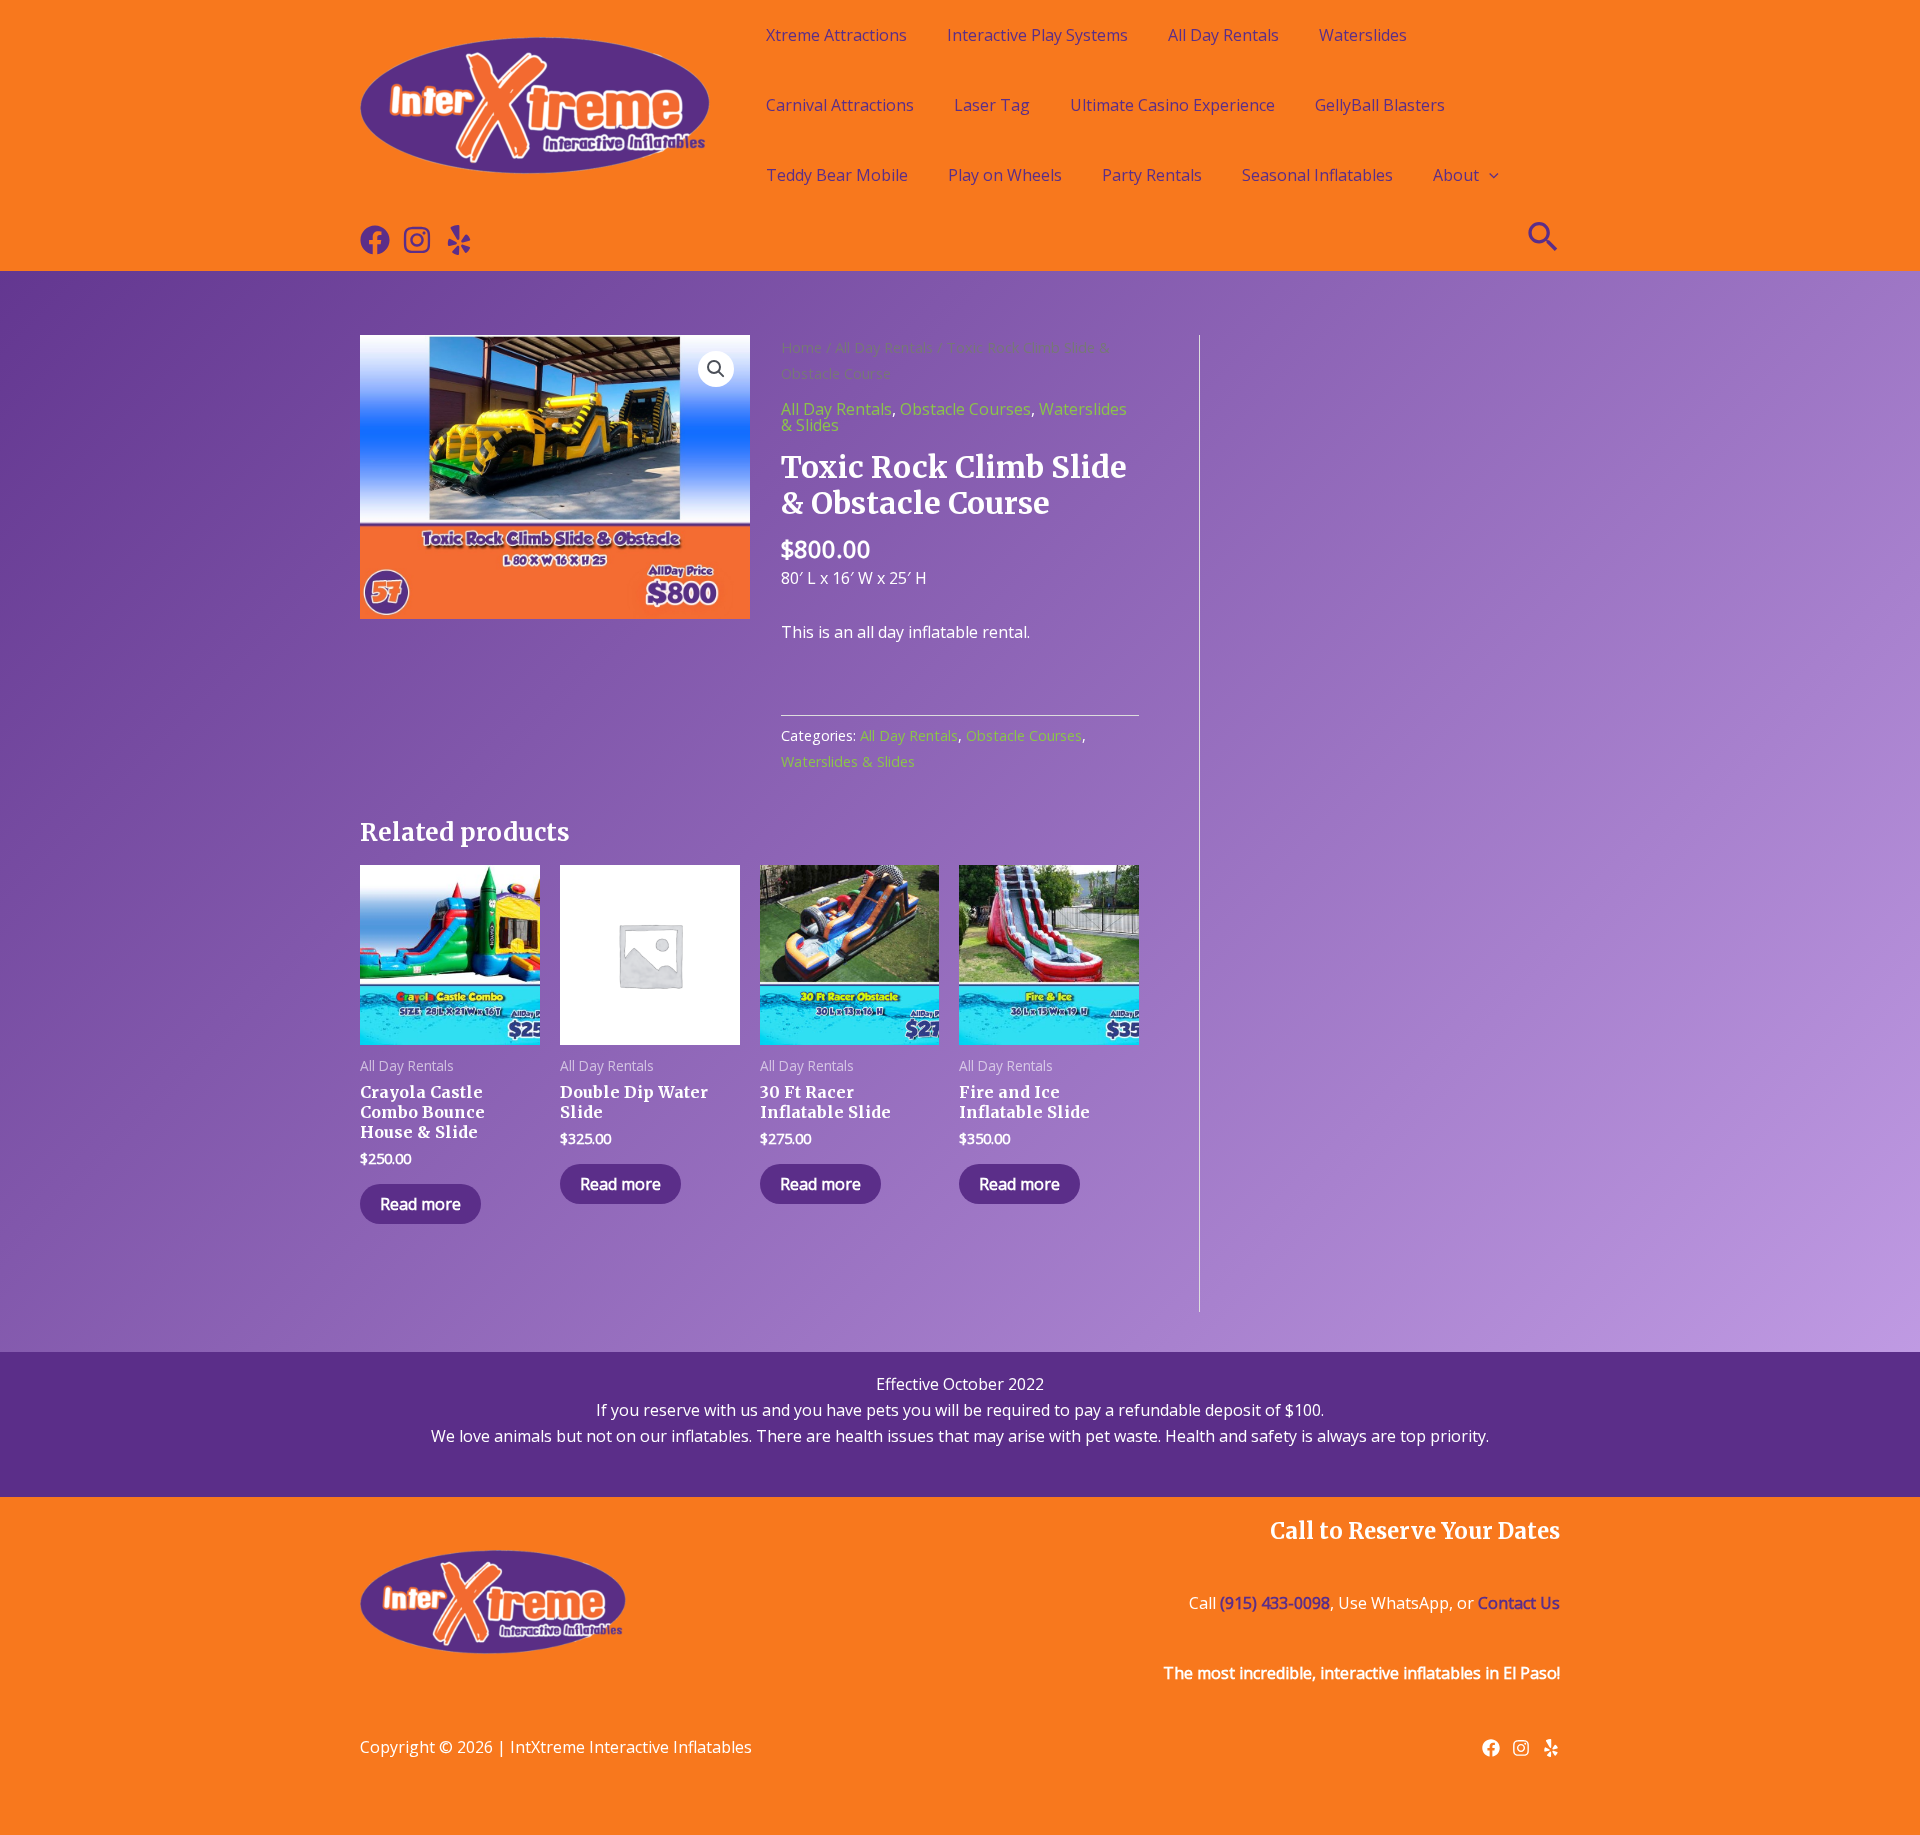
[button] (716, 369)
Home (801, 347)
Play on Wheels (1005, 175)
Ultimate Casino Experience (1172, 105)
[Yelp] (459, 240)
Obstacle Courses (965, 409)
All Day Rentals (1223, 35)
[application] (1489, 175)
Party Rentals (1152, 175)
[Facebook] (375, 240)
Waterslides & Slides (848, 761)
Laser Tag (992, 105)
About (1456, 175)
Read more (420, 1204)
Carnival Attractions (840, 105)
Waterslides (1363, 35)
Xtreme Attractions (836, 35)
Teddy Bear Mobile (837, 175)
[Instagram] (417, 240)
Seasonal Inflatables (1317, 175)
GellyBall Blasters (1380, 105)
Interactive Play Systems (1037, 35)
